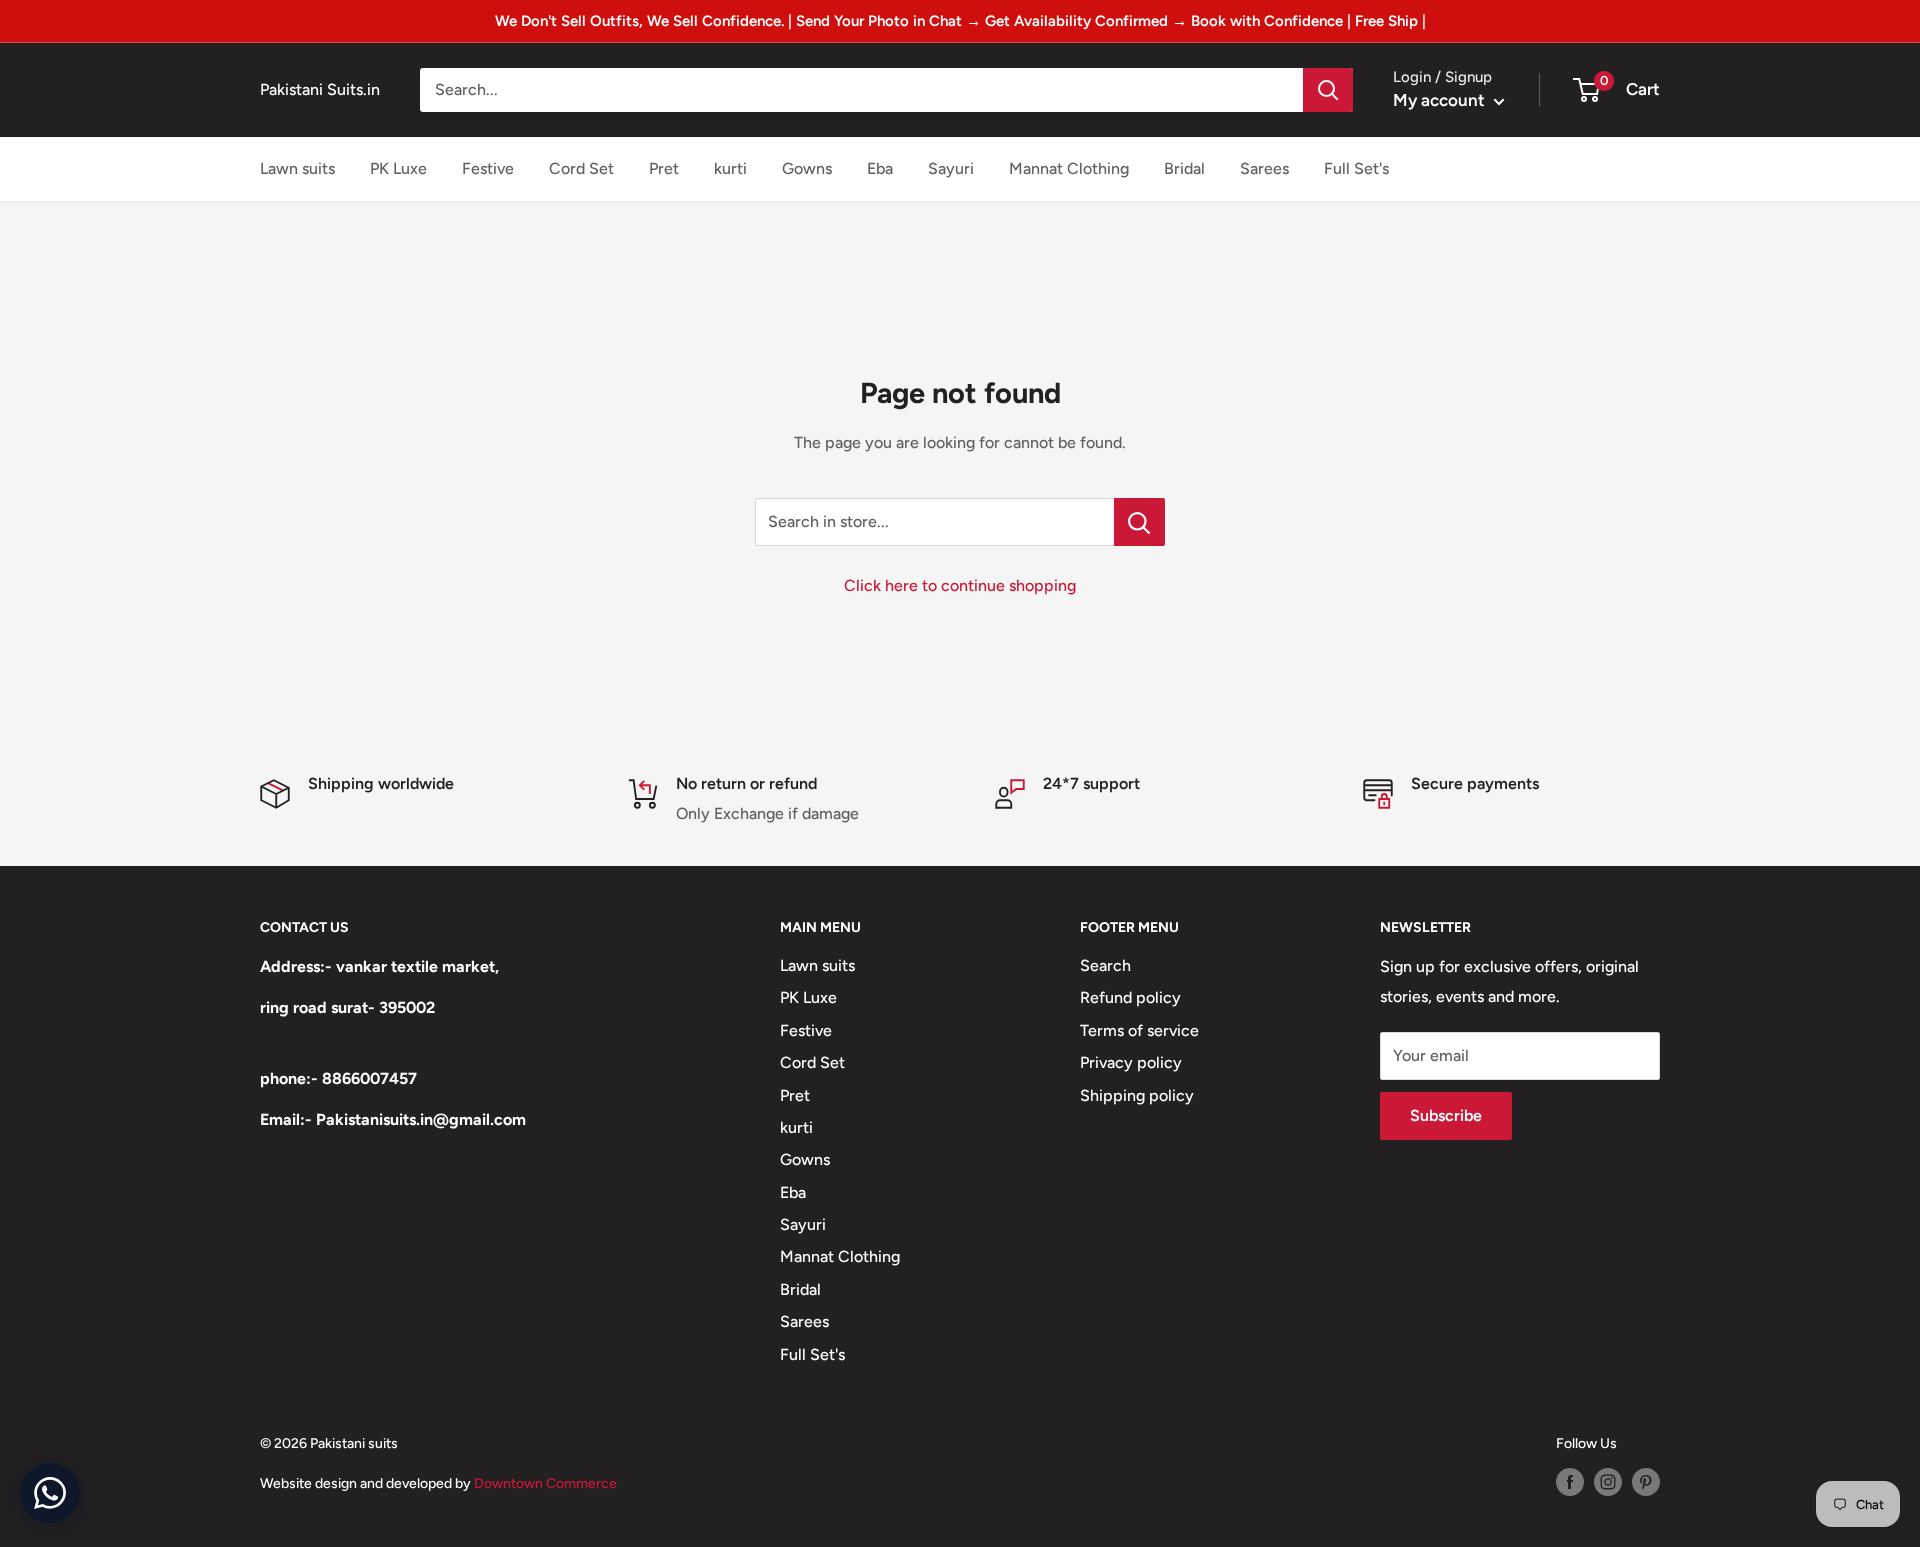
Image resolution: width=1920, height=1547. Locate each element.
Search (1105, 965)
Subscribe (1446, 1115)
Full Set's (1356, 168)
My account (1441, 100)
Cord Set (581, 168)
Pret (664, 168)
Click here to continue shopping (960, 585)
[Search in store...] (1139, 522)
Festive (488, 168)
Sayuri (951, 168)
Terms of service (1139, 1030)
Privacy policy (1131, 1062)
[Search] (1328, 90)
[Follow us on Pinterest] (1646, 1482)
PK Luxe (398, 168)
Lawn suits (297, 168)
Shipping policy (1137, 1095)
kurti (730, 168)
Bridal (1184, 168)
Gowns (807, 168)
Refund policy (1130, 997)
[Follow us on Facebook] (1570, 1482)
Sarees (1264, 168)
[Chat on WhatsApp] (50, 1493)
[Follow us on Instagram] (1608, 1482)
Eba (880, 168)
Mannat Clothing (1069, 168)
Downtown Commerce (545, 1483)
